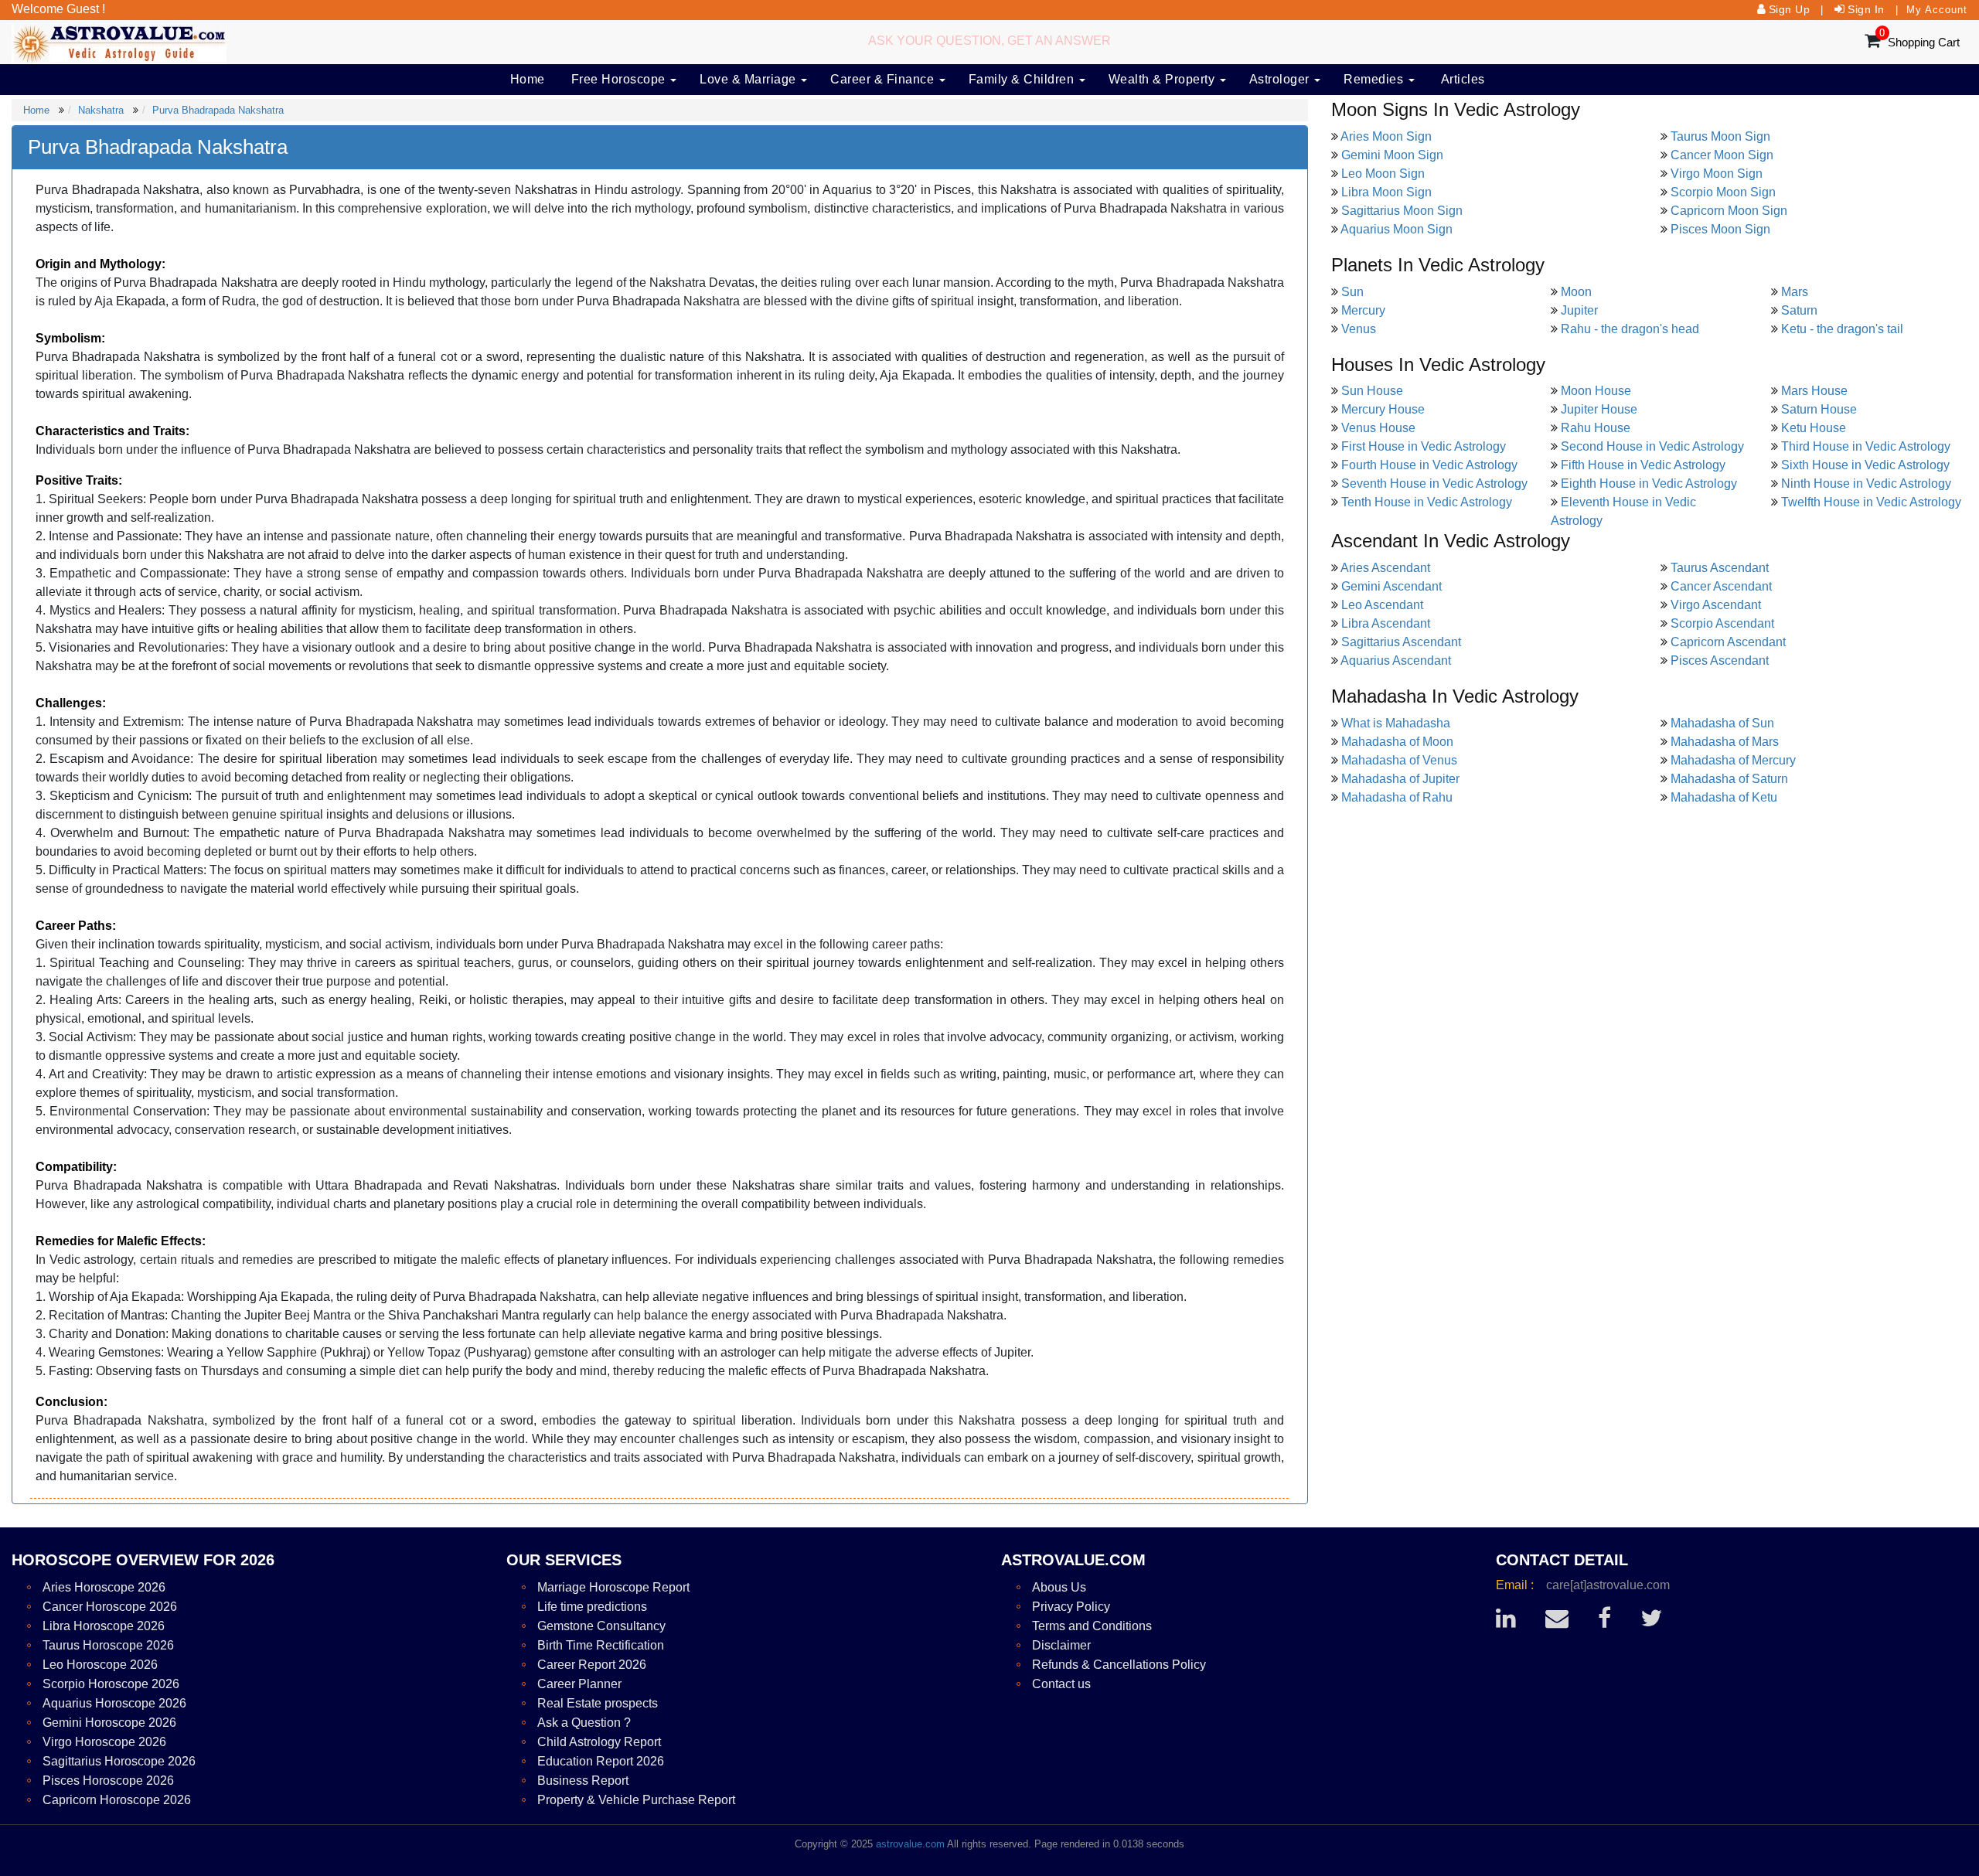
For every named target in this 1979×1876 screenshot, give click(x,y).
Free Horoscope (620, 79)
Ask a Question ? (584, 1723)
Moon (1576, 292)
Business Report (583, 1781)
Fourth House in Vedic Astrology (1429, 465)
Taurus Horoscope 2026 (108, 1645)
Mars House (1814, 391)
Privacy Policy (1071, 1607)
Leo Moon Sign (1383, 174)
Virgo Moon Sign (1717, 174)
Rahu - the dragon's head (1630, 329)
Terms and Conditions (1092, 1626)
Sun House (1372, 391)
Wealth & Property (1163, 79)
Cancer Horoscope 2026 (110, 1607)
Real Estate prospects (598, 1703)
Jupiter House (1599, 409)
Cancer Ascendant (1721, 586)
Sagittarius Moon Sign (1402, 211)
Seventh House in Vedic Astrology (1434, 483)
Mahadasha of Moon (1397, 742)
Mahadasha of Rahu (1397, 797)
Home (528, 79)
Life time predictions (592, 1607)
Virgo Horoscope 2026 (104, 1742)
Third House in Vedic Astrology (1866, 446)
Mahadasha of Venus (1399, 760)
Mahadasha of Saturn (1729, 779)
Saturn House (1819, 409)
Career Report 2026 (592, 1665)
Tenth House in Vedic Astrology (1427, 502)
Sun (1352, 292)
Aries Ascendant (1385, 568)
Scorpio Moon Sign (1723, 192)
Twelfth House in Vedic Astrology (1871, 502)
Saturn (1799, 310)
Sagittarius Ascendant (1401, 642)
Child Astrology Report (599, 1742)
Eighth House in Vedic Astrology (1649, 483)
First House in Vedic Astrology (1424, 446)
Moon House (1596, 391)
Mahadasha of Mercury (1733, 760)
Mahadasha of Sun (1722, 723)
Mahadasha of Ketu (1724, 797)
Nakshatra (101, 110)
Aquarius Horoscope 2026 (114, 1703)
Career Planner (579, 1684)
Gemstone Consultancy (601, 1626)
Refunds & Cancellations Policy (1119, 1665)
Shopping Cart (1924, 42)
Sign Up (1790, 9)
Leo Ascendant (1382, 605)
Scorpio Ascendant (1722, 623)
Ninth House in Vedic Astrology (1866, 483)
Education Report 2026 (601, 1761)
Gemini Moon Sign (1392, 155)
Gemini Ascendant (1391, 586)
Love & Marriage (749, 79)
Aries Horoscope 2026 (104, 1587)
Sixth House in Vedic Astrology (1865, 465)
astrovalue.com (910, 1844)
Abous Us (1059, 1587)
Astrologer (1281, 79)
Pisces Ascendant (1720, 661)
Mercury (1363, 310)
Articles (1463, 79)
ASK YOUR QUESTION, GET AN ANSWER (989, 41)
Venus (1359, 329)
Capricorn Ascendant (1728, 642)
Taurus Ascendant (1720, 568)
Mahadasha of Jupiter (1400, 779)
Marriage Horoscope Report (613, 1587)
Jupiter (1579, 310)
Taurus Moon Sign (1720, 136)
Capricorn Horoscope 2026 (117, 1800)
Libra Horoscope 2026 (104, 1626)
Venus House (1378, 428)
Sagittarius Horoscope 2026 (119, 1761)
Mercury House (1383, 409)
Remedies (1375, 79)
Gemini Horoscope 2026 (109, 1723)
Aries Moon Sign (1386, 136)
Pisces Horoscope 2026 (108, 1781)
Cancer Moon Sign (1722, 155)
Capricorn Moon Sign (1729, 211)
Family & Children (1023, 79)
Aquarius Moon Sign (1397, 229)
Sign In (1866, 9)
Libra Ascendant (1386, 623)
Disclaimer (1061, 1645)
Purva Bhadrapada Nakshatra (218, 110)
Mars (1795, 292)
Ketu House (1814, 428)
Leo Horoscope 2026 (100, 1665)
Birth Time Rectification (601, 1645)
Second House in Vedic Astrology (1652, 446)
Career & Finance (884, 79)
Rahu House (1596, 428)
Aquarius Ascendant (1396, 661)
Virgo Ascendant (1716, 605)
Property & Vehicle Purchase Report (636, 1800)
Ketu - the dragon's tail (1842, 329)
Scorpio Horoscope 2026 (111, 1684)
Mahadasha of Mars (1725, 742)
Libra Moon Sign (1386, 192)
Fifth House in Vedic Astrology (1643, 465)
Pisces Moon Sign (1720, 229)
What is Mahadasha (1396, 723)
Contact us (1061, 1684)
